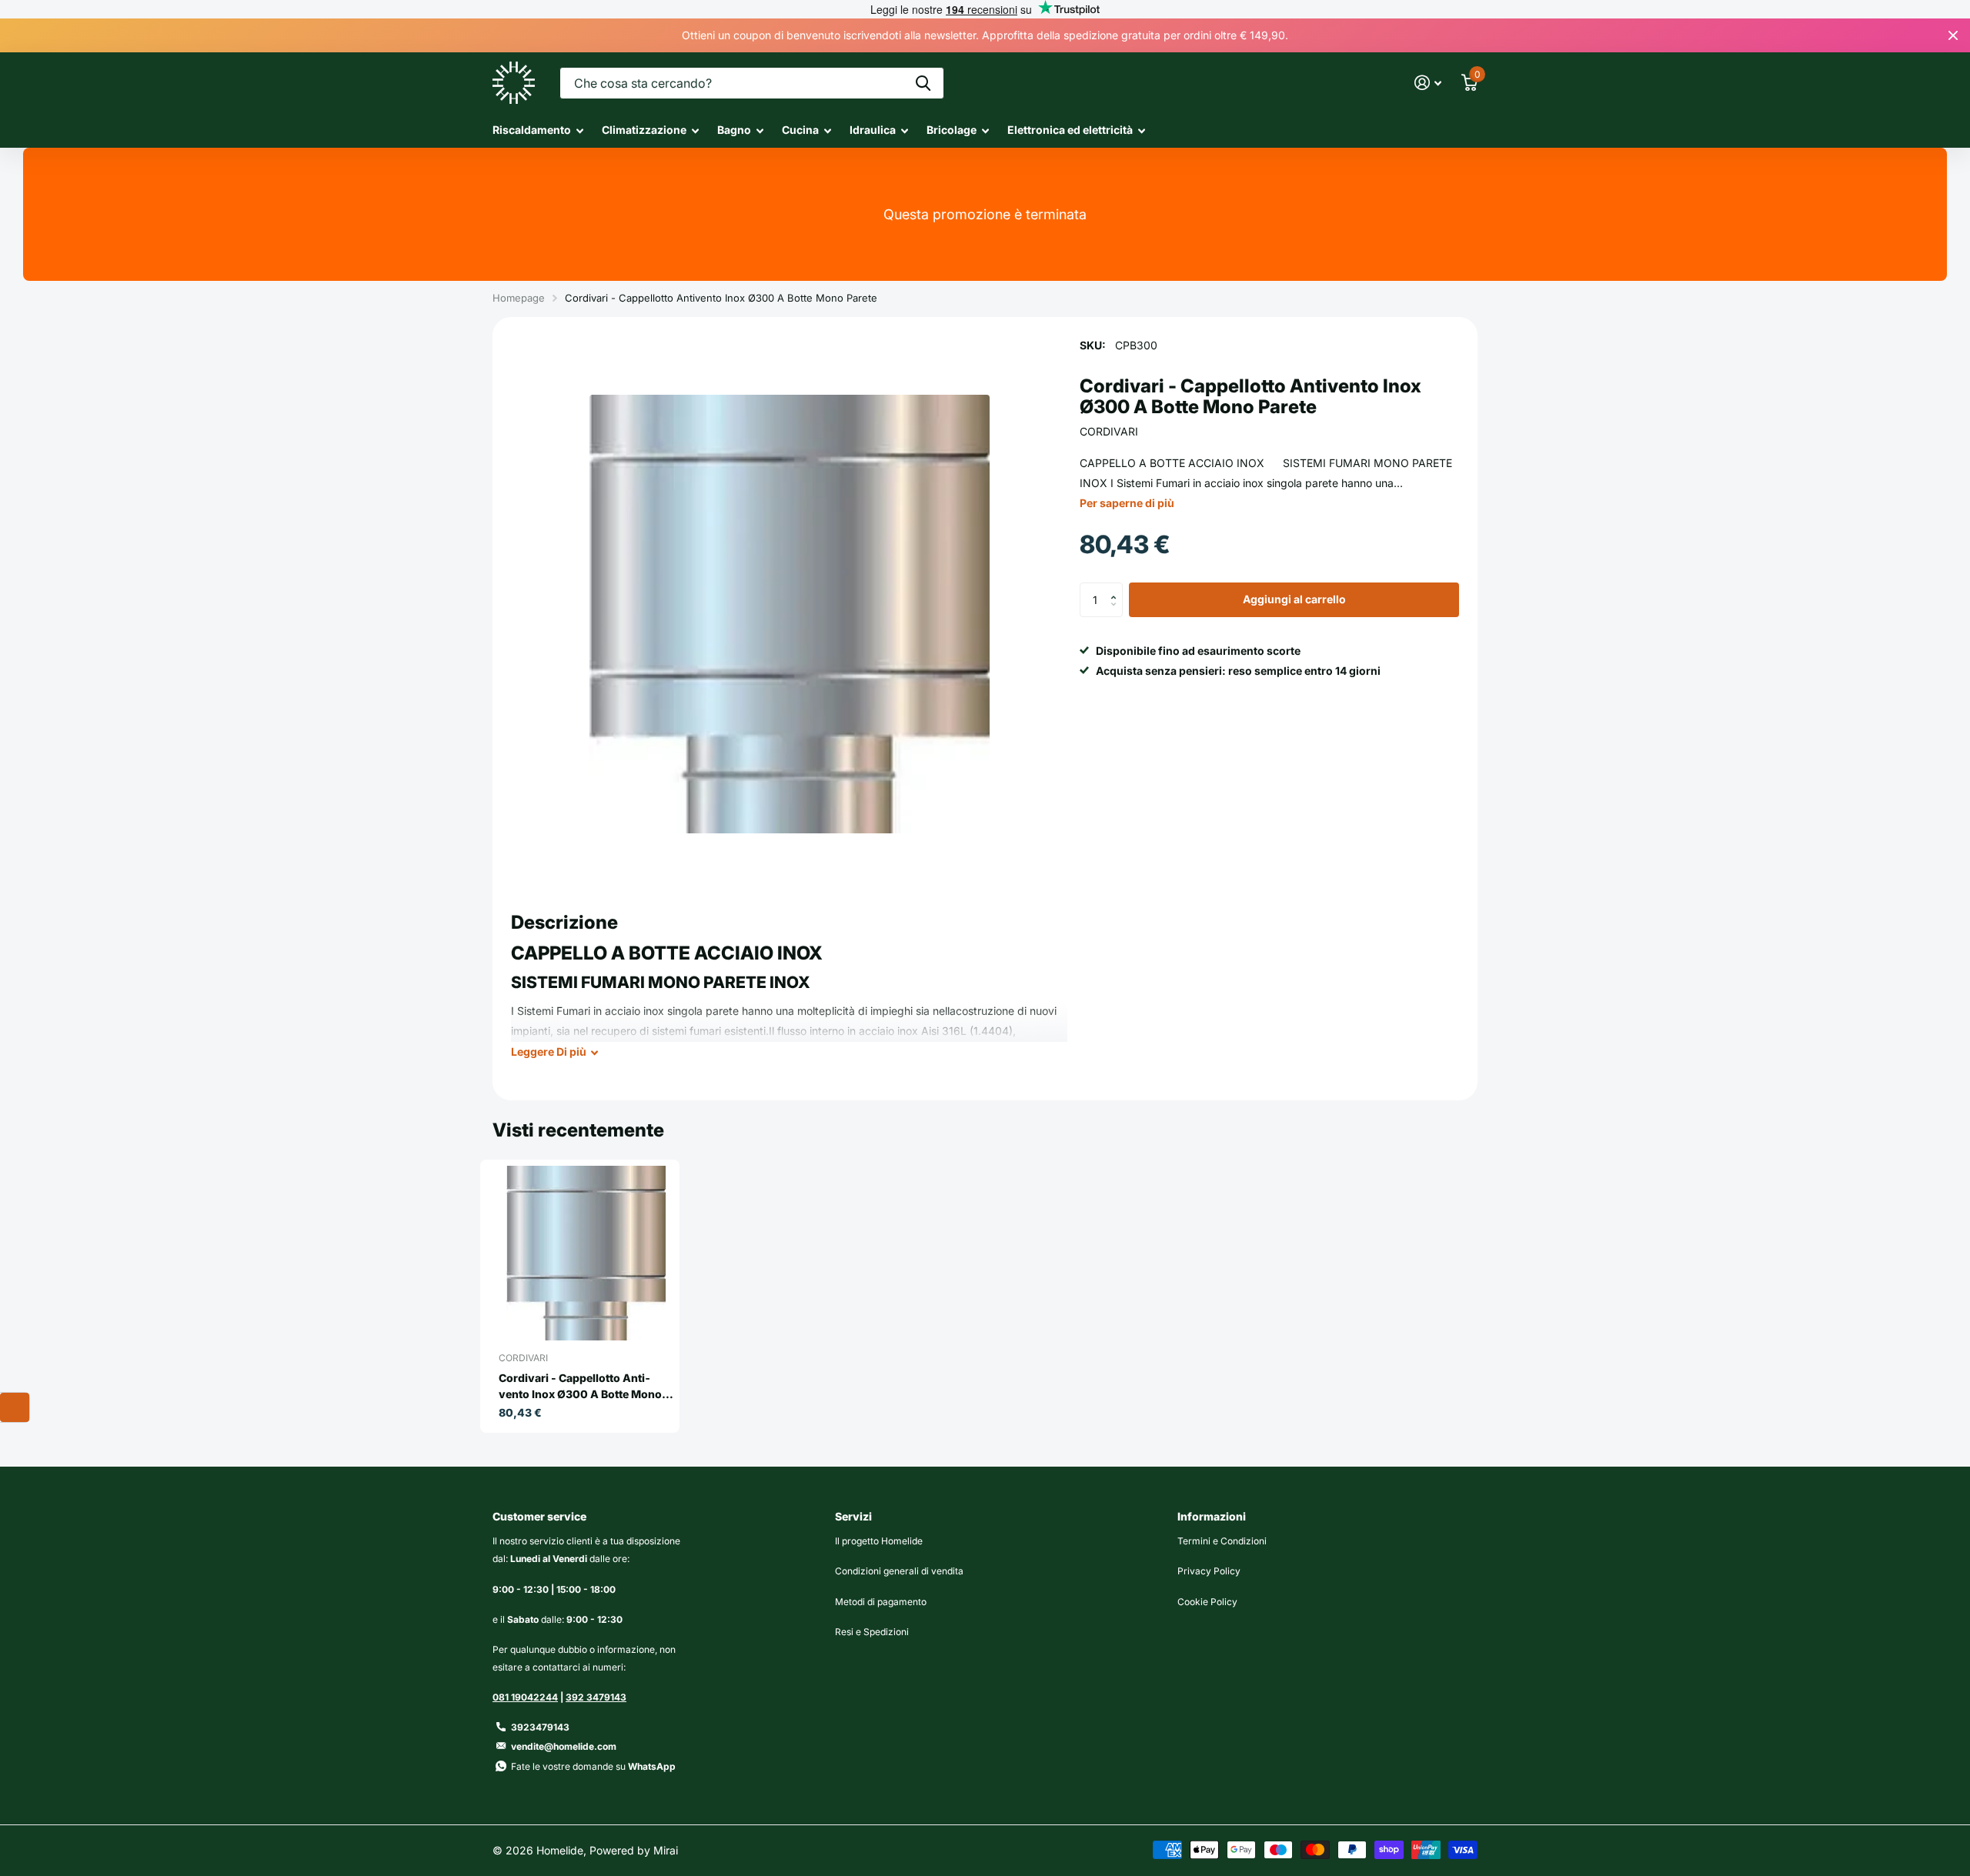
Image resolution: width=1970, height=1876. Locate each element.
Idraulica (873, 130)
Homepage (519, 298)
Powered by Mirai (634, 1850)
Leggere (549, 1051)
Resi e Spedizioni (872, 1632)
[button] (1117, 588)
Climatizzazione (644, 130)
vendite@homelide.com (564, 1746)
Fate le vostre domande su (593, 1766)
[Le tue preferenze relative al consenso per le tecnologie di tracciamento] (15, 1407)
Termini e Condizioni (1222, 1541)
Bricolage (952, 130)
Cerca (923, 83)
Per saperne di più (1127, 503)
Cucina (800, 130)
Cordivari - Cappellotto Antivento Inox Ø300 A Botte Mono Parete (580, 1387)
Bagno (734, 130)
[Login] (1428, 83)
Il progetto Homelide (879, 1541)
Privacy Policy (1209, 1571)
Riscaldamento (532, 130)
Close (1953, 35)
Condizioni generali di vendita (899, 1571)
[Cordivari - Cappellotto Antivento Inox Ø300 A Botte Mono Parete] (586, 1253)
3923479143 (540, 1727)
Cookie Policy (1207, 1602)
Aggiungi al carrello (1294, 600)
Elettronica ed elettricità (1070, 130)
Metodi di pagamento (881, 1602)
